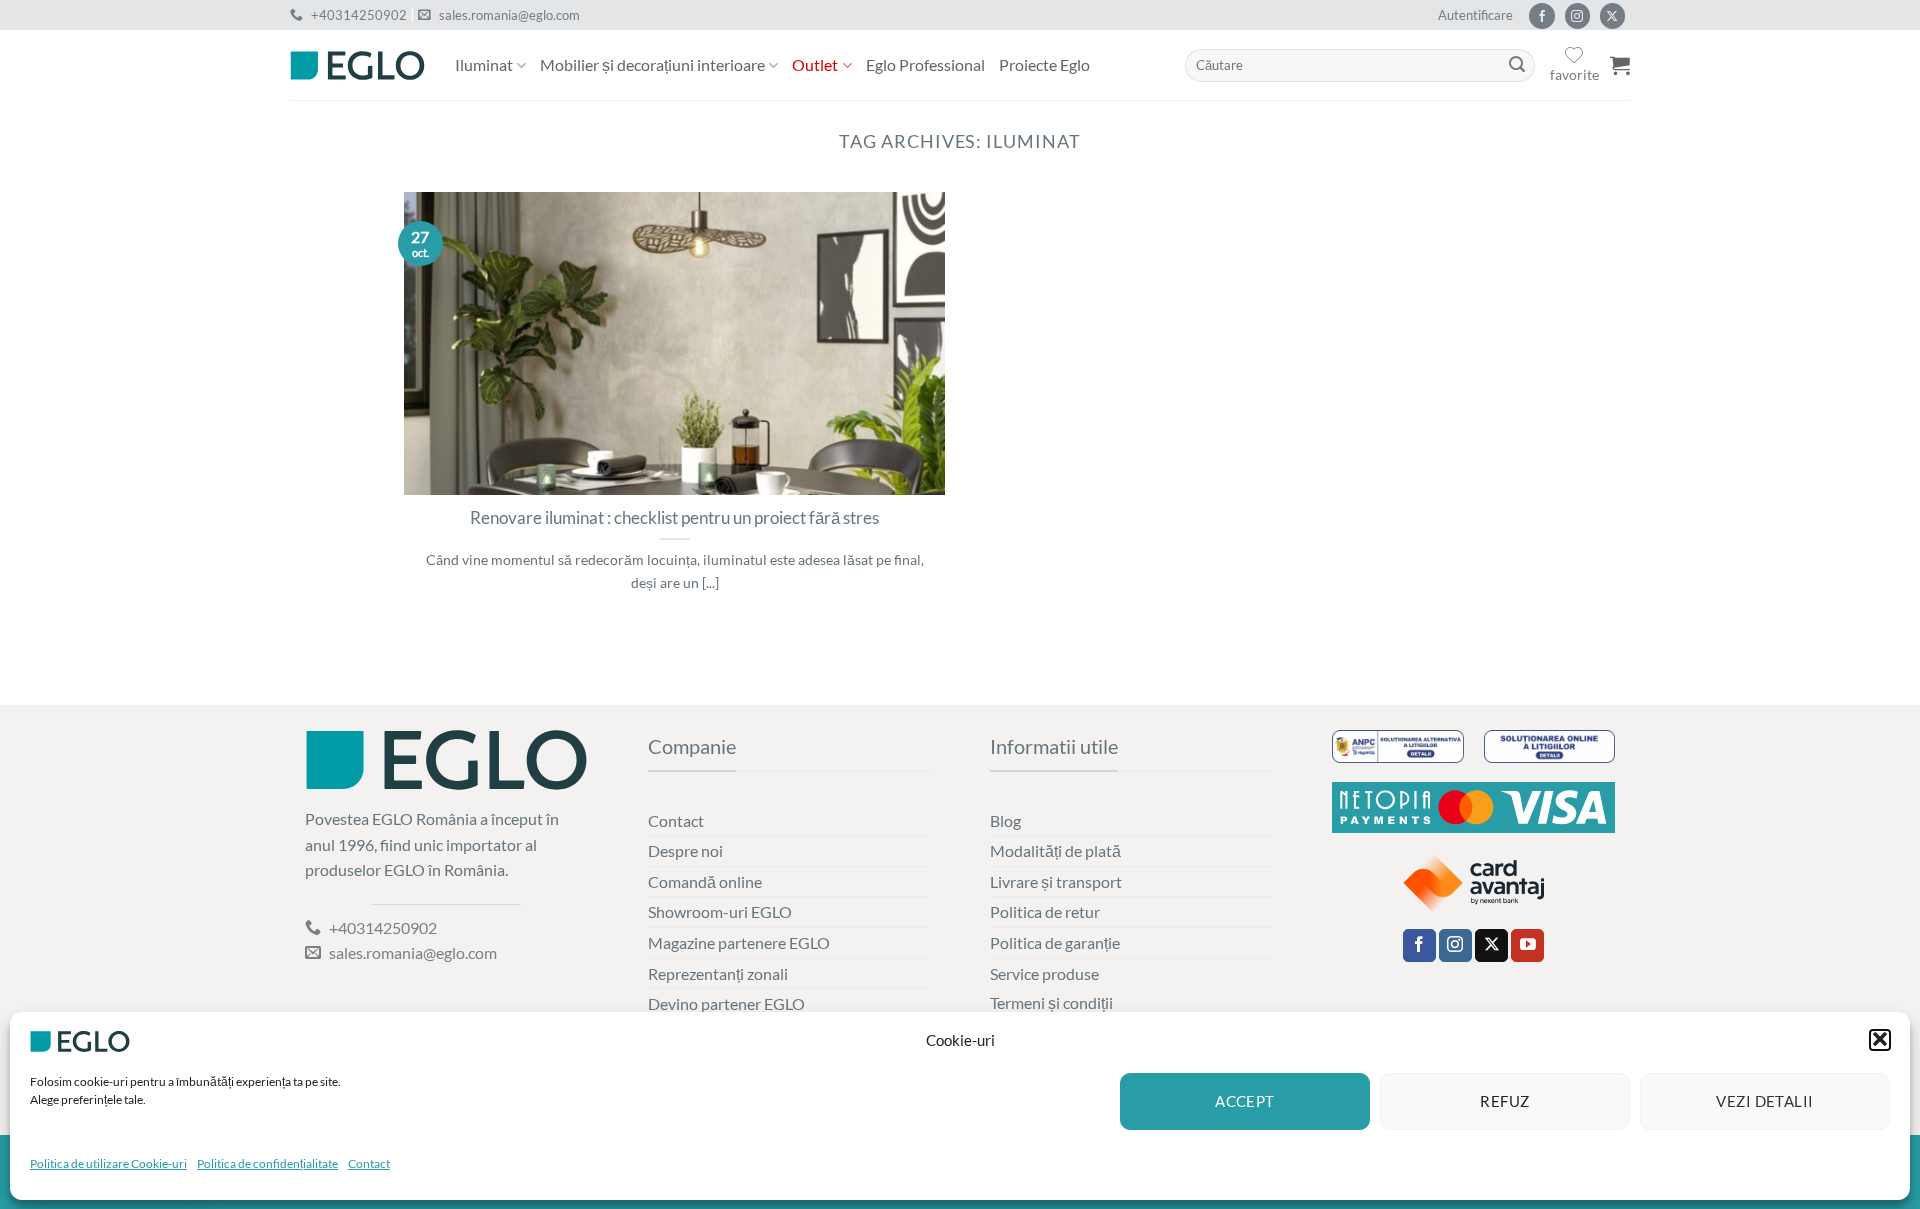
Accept (1245, 1101)
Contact (369, 1163)
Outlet (815, 64)
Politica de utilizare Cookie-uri (108, 1163)
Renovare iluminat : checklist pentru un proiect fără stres (674, 518)
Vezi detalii (1764, 1101)
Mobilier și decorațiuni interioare (652, 64)
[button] (1880, 1039)
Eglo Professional (925, 64)
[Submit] (1517, 66)
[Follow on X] (1612, 16)
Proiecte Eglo (1044, 64)
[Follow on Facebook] (1541, 16)
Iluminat (484, 64)
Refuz (1504, 1101)
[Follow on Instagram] (1577, 16)
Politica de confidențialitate (267, 1163)
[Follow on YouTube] (1527, 946)
